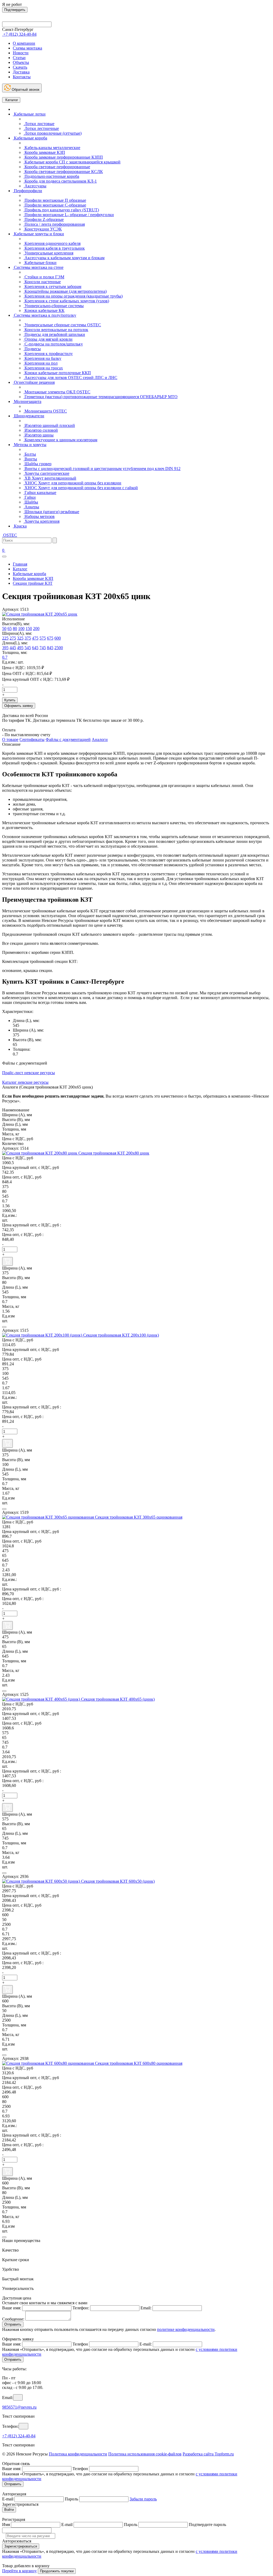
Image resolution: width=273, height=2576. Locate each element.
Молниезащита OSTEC (45, 411)
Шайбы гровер (37, 464)
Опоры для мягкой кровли (48, 339)
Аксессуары (35, 186)
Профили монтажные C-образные (55, 205)
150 (29, 628)
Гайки (30, 497)
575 (43, 638)
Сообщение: (13, 2319)
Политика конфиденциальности (78, 2454)
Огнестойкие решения (34, 382)
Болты (30, 454)
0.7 (5, 657)
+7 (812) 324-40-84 (19, 2436)
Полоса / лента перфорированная (54, 224)
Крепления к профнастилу (48, 354)
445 (13, 648)
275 (13, 638)
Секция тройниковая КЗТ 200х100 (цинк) (121, 1335)
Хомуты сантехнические (46, 473)
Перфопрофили (27, 191)
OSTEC (10, 535)
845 (50, 648)
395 (5, 648)
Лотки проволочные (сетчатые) (53, 133)
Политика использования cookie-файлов (145, 2454)
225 (5, 638)
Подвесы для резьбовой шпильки (54, 334)
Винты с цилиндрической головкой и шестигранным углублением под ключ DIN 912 (102, 469)
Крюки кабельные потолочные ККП (57, 373)
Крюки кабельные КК (44, 310)
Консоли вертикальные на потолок (56, 330)
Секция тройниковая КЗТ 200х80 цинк (114, 1153)
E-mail (8, 2499)
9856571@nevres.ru (19, 2407)
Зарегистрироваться (21, 2546)
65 (10, 628)
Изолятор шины (39, 435)
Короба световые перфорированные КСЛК (63, 172)
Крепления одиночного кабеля (52, 243)
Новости (21, 53)
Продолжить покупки (57, 2571)
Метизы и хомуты (30, 445)
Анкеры (31, 507)
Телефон (80, 2344)
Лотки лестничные (41, 128)
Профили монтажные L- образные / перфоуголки (69, 215)
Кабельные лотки (29, 114)
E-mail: (146, 2344)
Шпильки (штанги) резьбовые (51, 512)
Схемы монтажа (27, 48)
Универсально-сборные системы (54, 306)
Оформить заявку (19, 706)
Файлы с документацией (68, 739)
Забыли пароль (143, 2499)
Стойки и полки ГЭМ (44, 277)
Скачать (20, 67)
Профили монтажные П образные (55, 200)
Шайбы (31, 502)
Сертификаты (32, 739)
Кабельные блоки (40, 263)
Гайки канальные (40, 492)
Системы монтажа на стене (38, 267)
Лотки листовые (39, 124)
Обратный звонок (25, 90)
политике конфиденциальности (186, 2329)
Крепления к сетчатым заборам (52, 287)
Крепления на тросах (43, 368)
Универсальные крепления (48, 253)
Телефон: (81, 2308)
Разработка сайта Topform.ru (208, 2454)
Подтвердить (15, 10)
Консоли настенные (42, 282)
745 (43, 648)
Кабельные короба (30, 138)
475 (35, 638)
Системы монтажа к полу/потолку (45, 315)
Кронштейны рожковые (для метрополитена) (65, 291)
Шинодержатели (29, 416)
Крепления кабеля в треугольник (54, 248)
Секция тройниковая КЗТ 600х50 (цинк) (118, 1881)
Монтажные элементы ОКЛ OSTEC (57, 392)
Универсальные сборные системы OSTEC (62, 325)
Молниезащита (27, 401)
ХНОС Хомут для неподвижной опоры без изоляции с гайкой (81, 488)
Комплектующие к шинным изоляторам (60, 440)
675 (50, 638)
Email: (146, 2308)
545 (28, 648)
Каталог (11, 100)
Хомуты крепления (41, 521)
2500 (59, 648)
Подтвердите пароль (207, 2525)
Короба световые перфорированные (57, 167)
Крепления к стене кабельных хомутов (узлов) (66, 301)
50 (4, 628)
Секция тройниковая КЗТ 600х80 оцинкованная (139, 2063)
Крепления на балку (42, 358)
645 (35, 648)
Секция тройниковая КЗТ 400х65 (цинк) (118, 1699)
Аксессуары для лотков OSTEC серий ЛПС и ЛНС (70, 378)
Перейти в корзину (19, 2571)
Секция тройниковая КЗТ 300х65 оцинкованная (139, 1517)
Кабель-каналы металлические (52, 148)
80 (15, 628)
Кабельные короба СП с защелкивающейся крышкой (72, 162)
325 (20, 638)
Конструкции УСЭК (43, 229)
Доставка (21, 72)
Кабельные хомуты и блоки (38, 234)
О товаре (10, 739)
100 (21, 628)
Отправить (13, 2324)
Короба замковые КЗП (44, 152)
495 (20, 648)
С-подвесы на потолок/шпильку (53, 344)
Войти (9, 2510)
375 (28, 638)
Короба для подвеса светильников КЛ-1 (60, 181)
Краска (20, 526)
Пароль (71, 2499)
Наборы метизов (39, 516)
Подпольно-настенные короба (51, 176)
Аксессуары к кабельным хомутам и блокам (64, 258)
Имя (6, 2525)
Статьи (19, 58)
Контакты (22, 77)
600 (58, 638)
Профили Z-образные (44, 219)
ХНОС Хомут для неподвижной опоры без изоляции (72, 483)
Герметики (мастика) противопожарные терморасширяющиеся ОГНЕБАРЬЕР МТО (101, 397)
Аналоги (100, 739)
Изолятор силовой (41, 430)
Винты (30, 459)
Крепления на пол (41, 363)
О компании (24, 43)
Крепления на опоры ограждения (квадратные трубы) (73, 296)
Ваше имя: (12, 2308)
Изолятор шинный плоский (49, 425)
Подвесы (32, 349)
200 (36, 628)
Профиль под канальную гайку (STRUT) (61, 210)
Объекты (21, 62)
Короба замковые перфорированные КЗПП (63, 157)
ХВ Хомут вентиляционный (50, 478)
